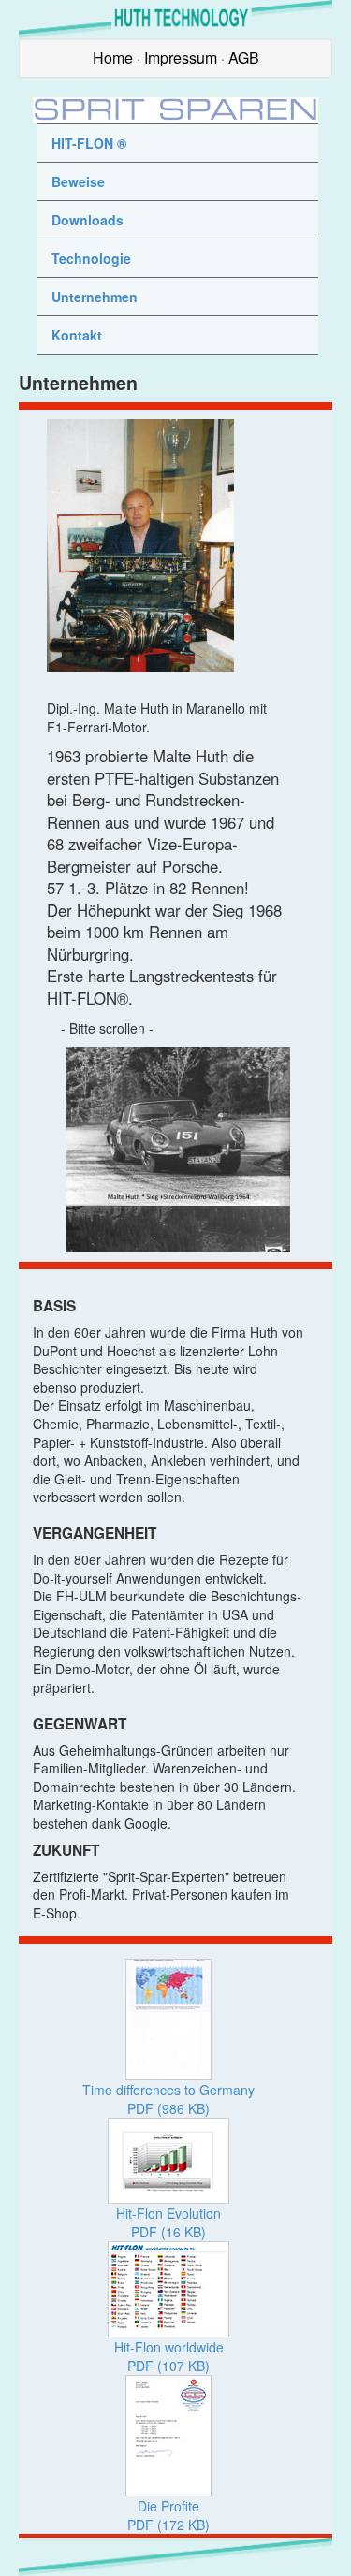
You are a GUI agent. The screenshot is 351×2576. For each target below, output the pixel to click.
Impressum (181, 58)
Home (113, 58)
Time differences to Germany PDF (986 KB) (168, 2099)
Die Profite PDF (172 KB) (168, 2515)
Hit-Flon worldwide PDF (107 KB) (169, 2356)
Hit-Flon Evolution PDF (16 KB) (168, 2222)
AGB (244, 58)
